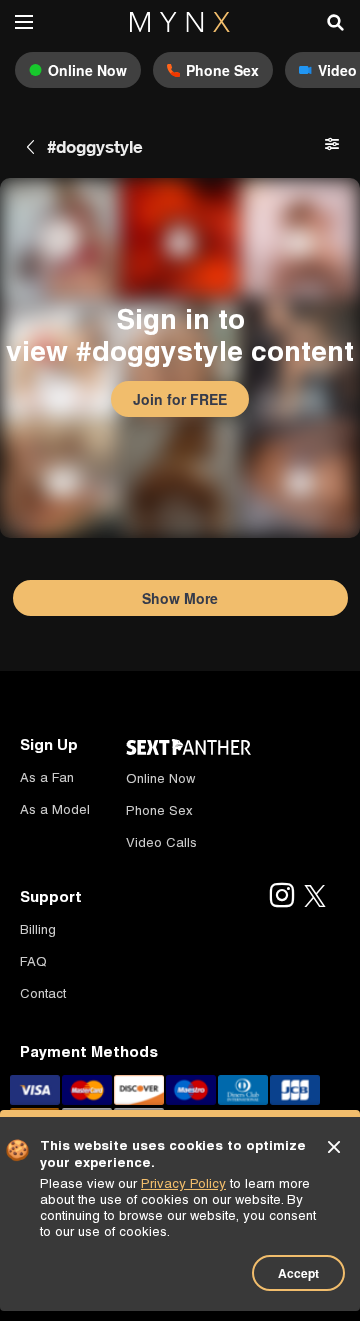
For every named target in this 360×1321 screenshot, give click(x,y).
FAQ (33, 961)
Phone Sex (159, 810)
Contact (43, 993)
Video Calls (161, 842)
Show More (180, 598)
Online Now (160, 778)
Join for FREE (180, 399)
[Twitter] (315, 897)
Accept (298, 1273)
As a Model (55, 809)
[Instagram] (281, 897)
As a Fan (47, 777)
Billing (38, 929)
